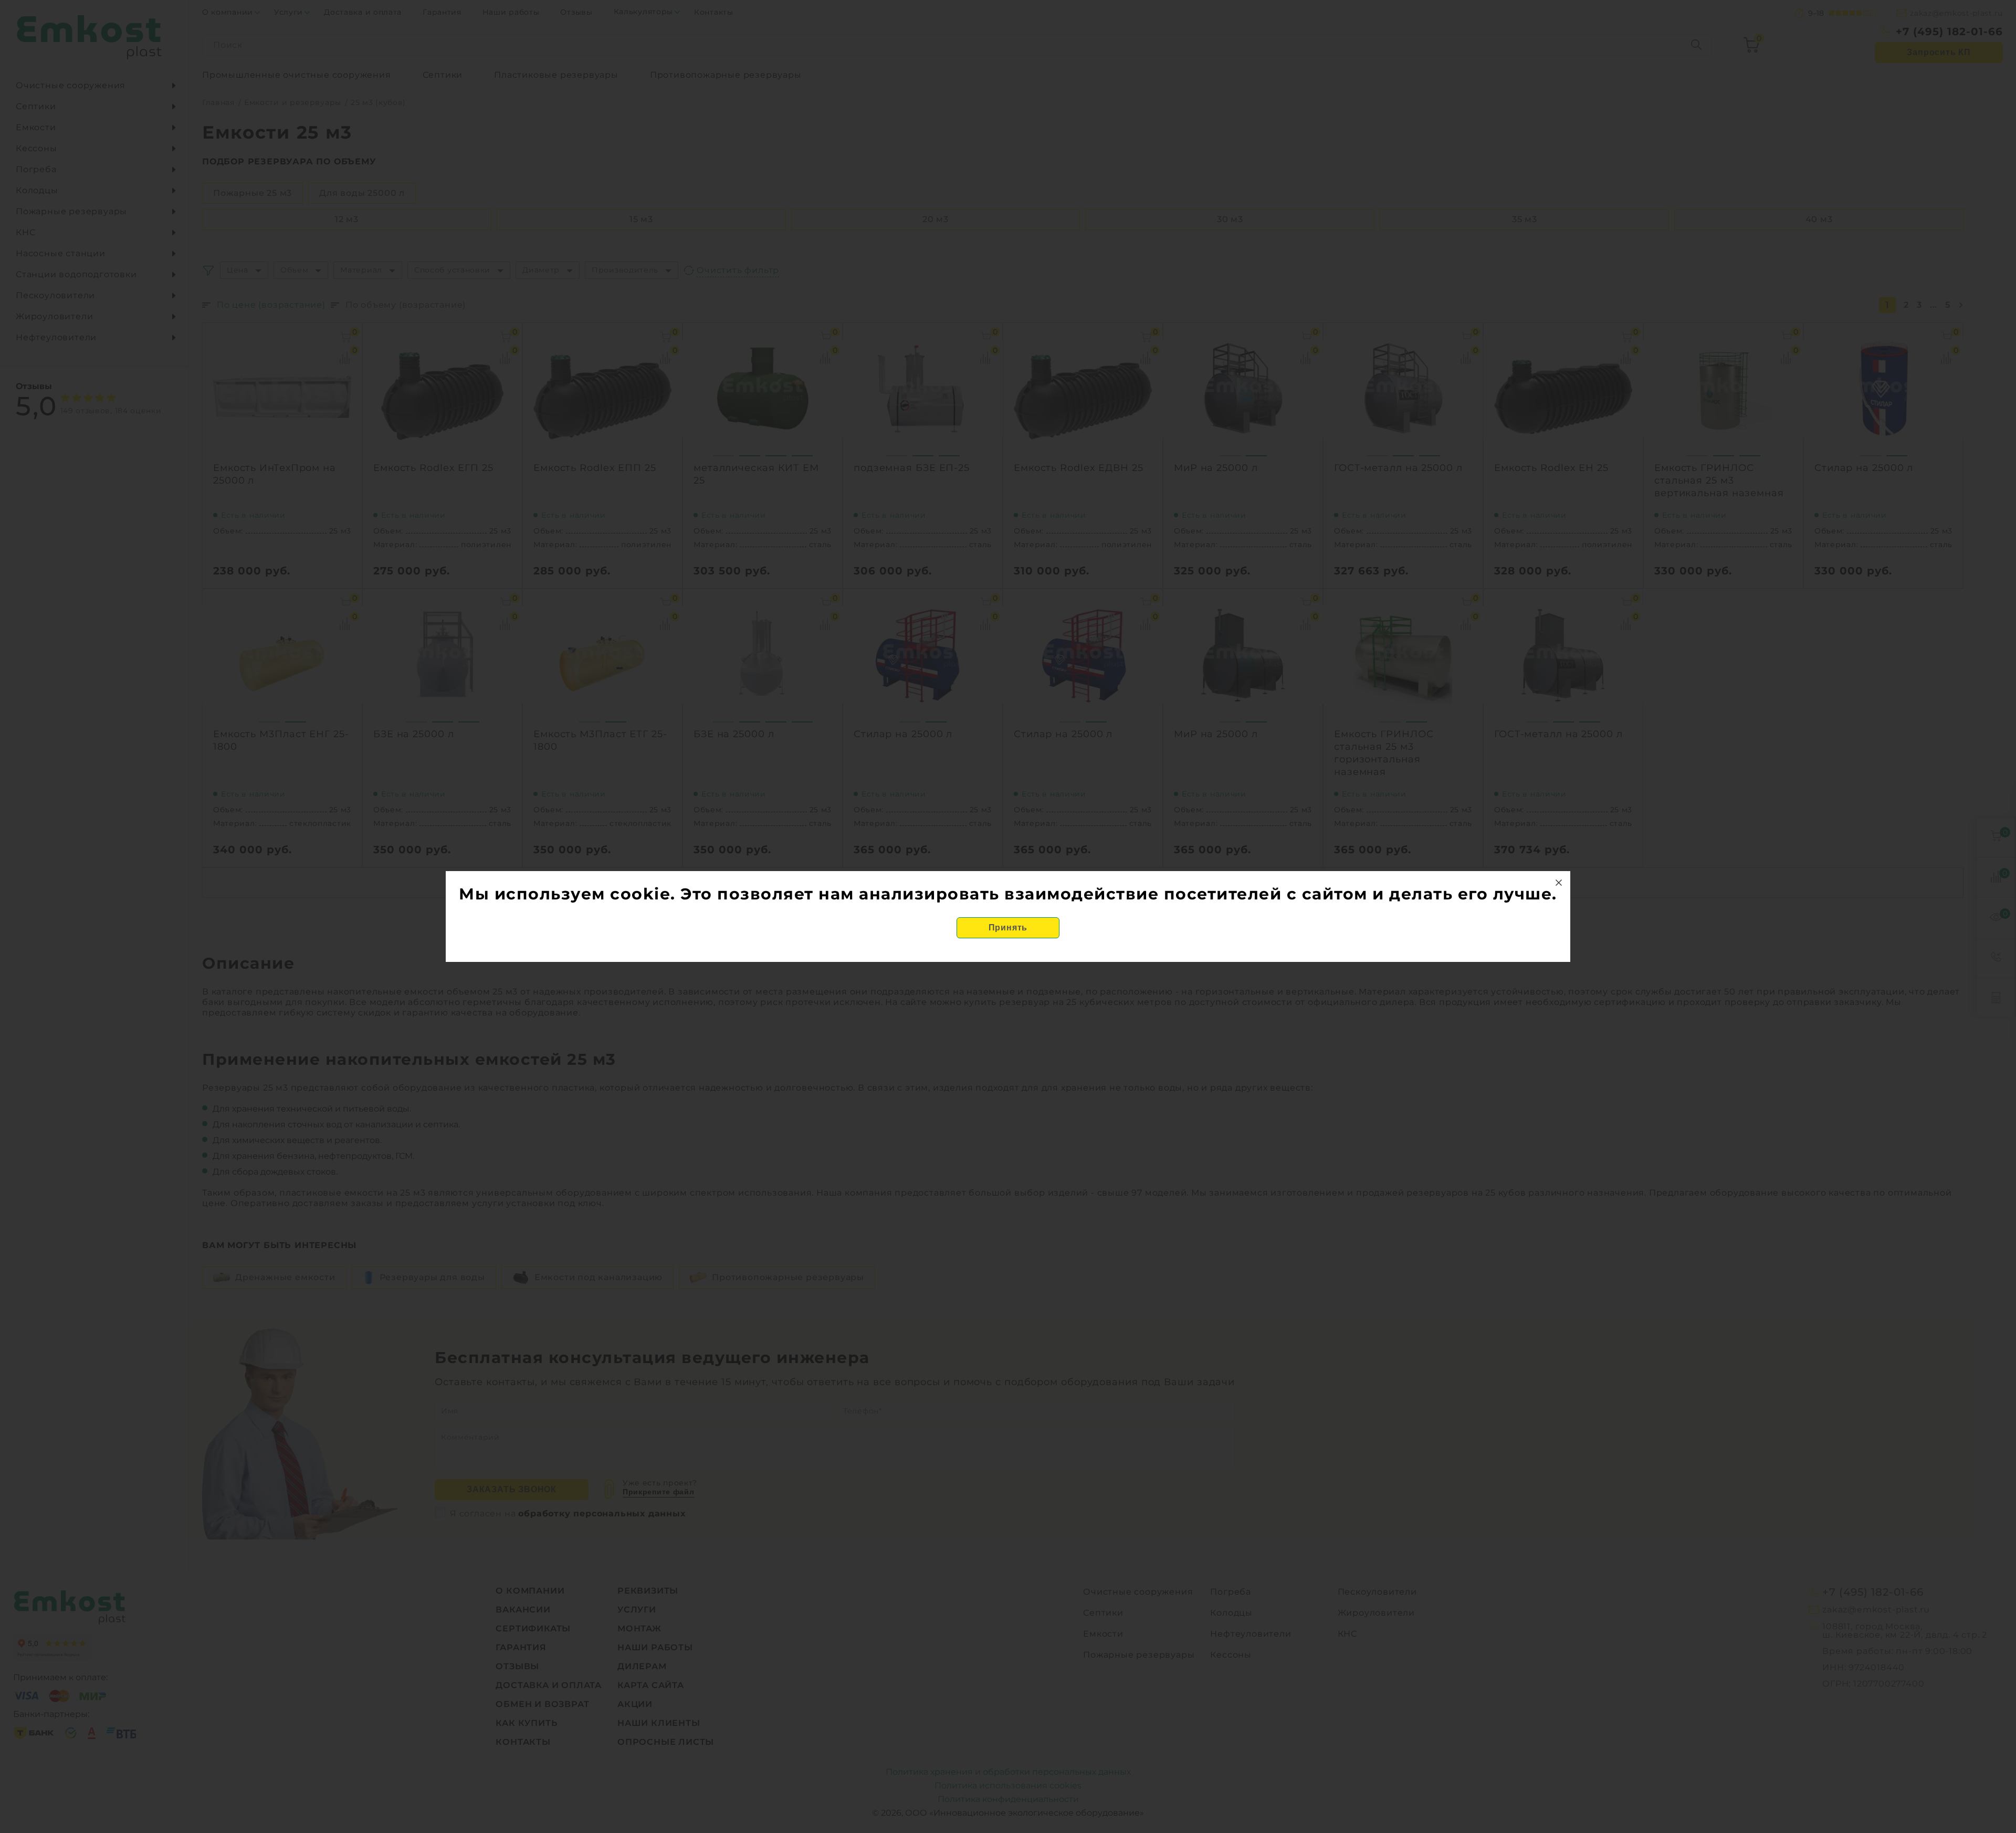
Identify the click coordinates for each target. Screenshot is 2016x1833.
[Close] (1559, 883)
